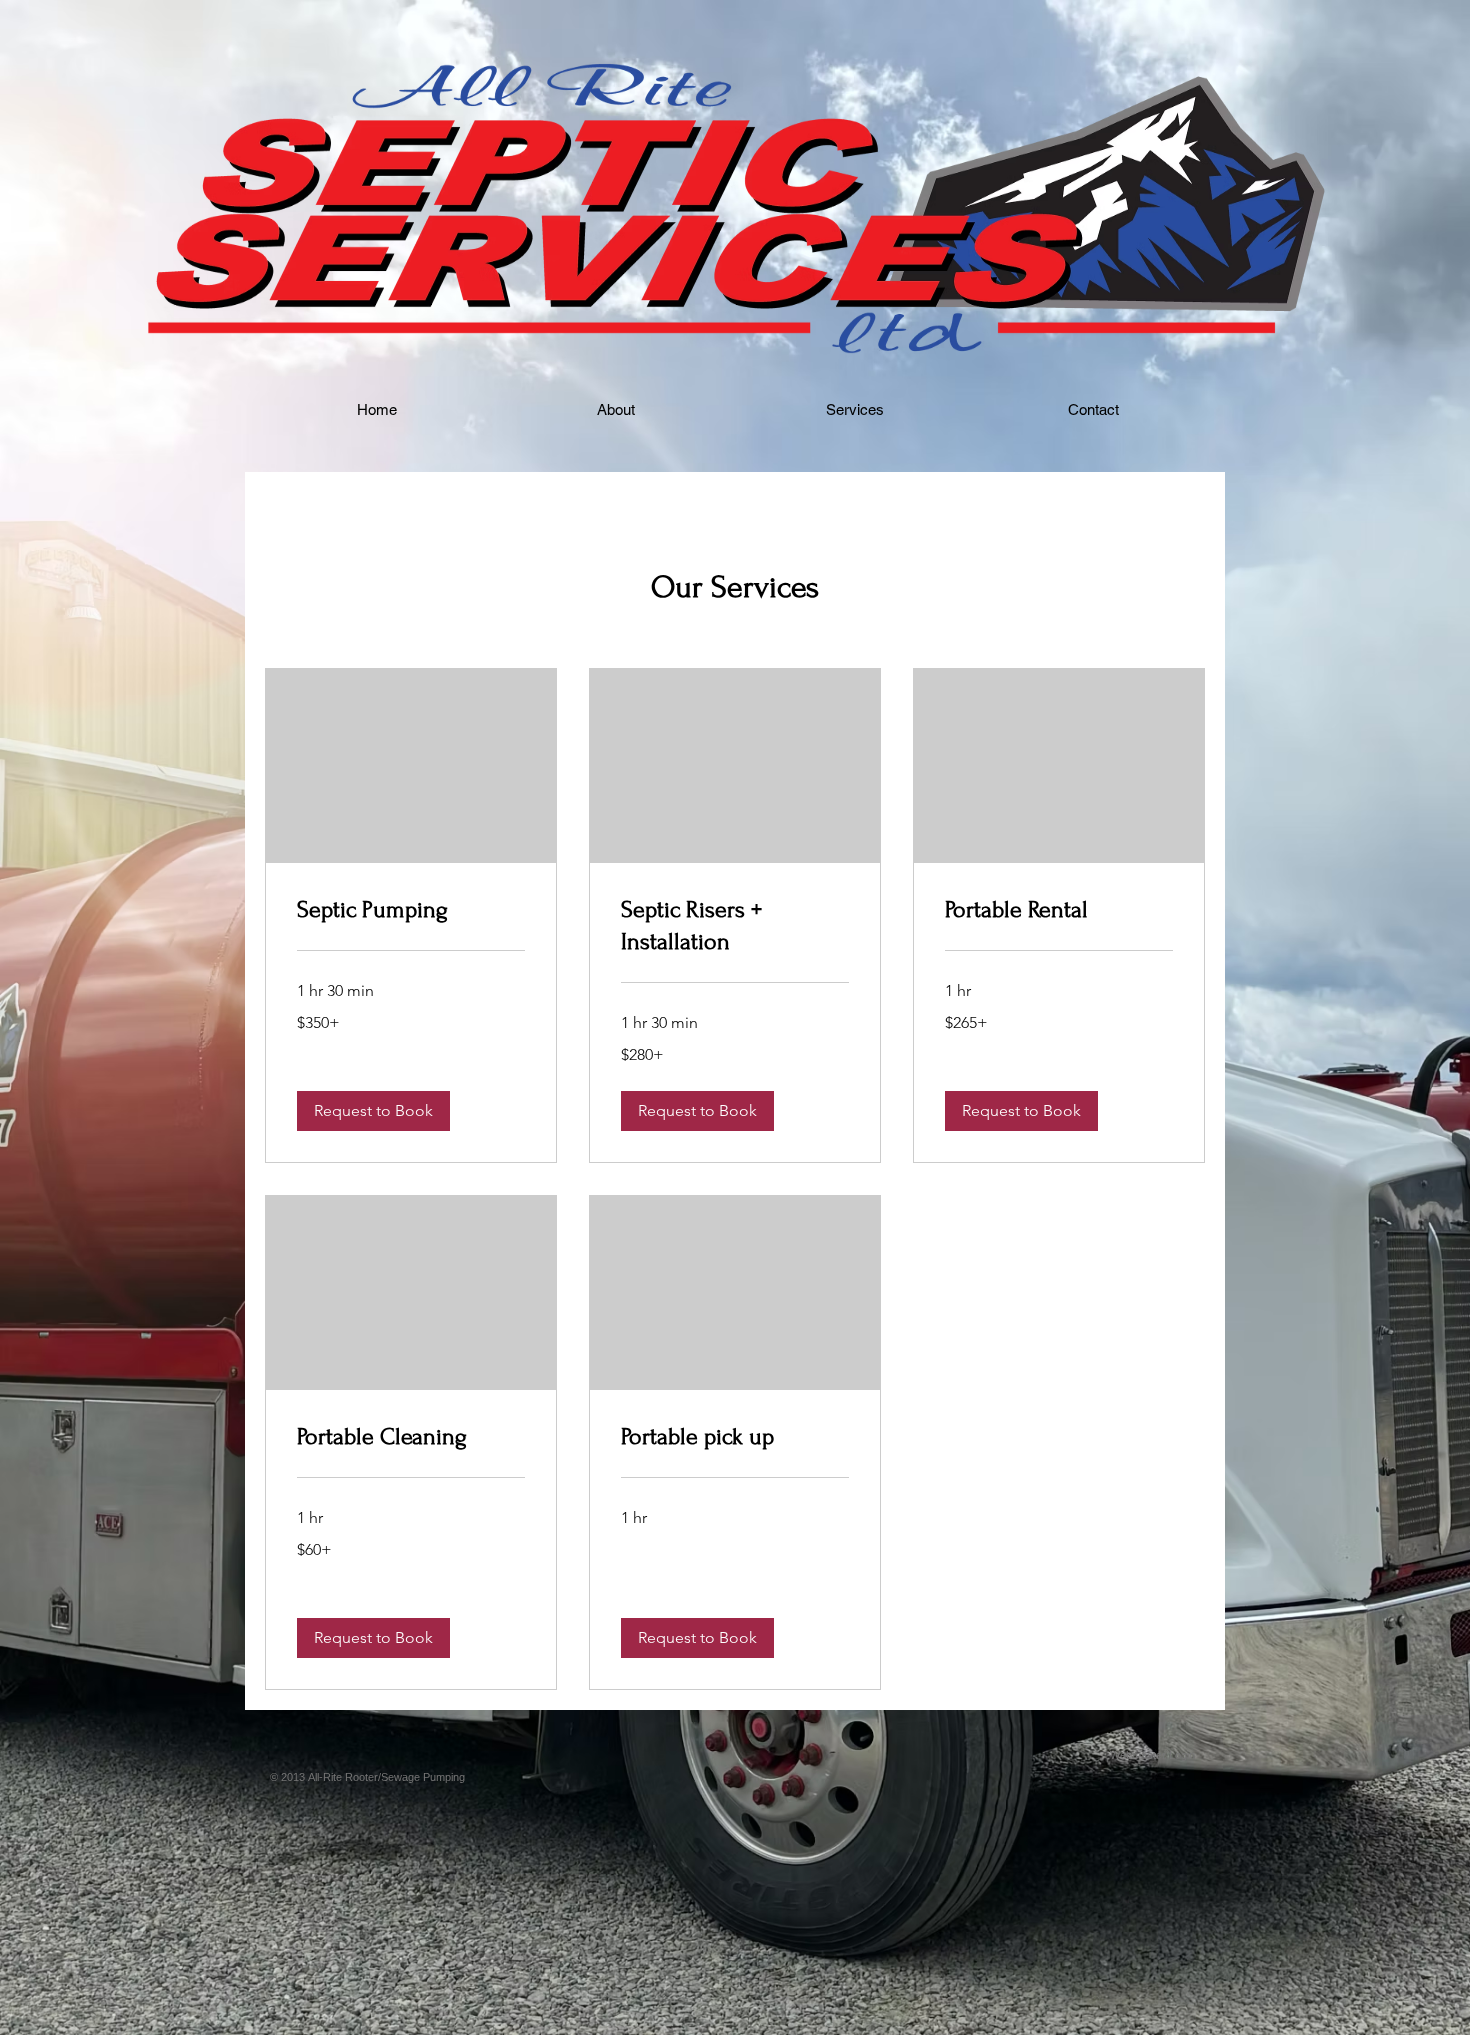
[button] (373, 1111)
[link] (411, 910)
